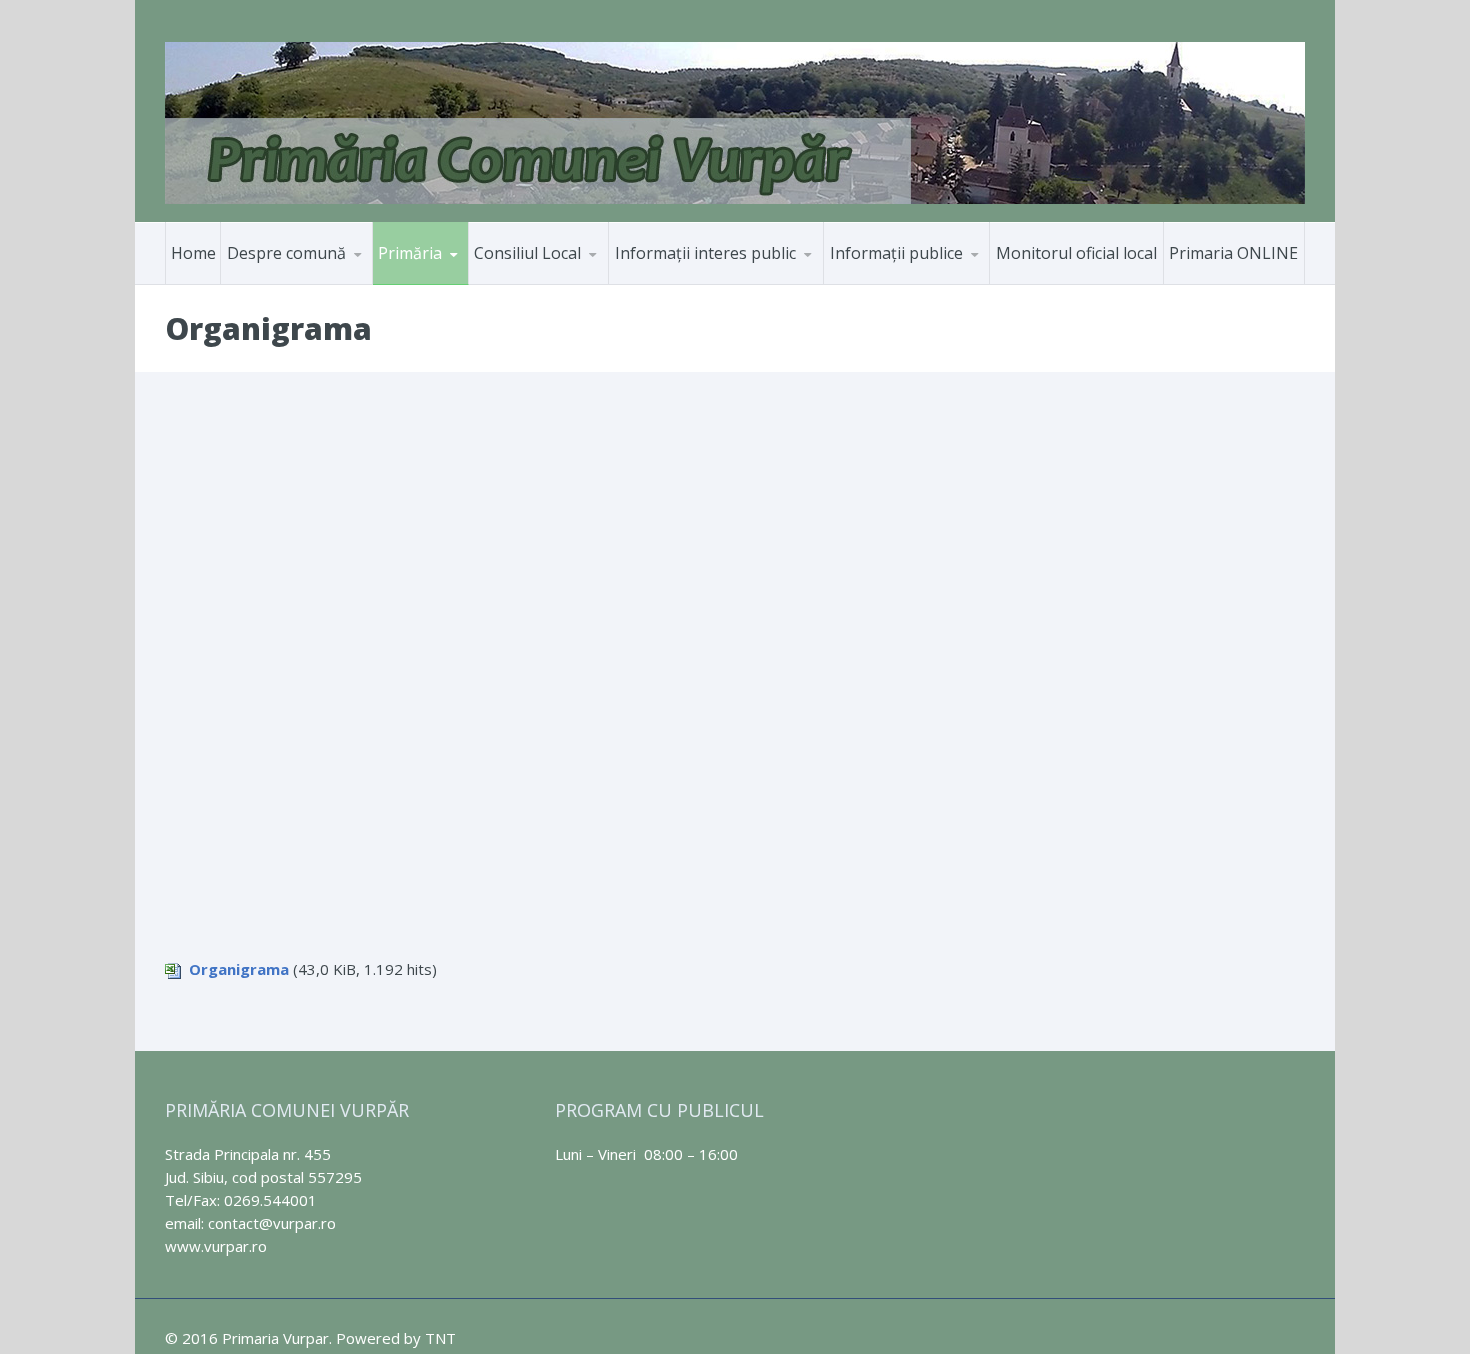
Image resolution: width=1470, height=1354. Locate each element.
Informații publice (896, 253)
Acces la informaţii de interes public (700, 283)
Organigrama (239, 969)
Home (193, 253)
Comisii (566, 281)
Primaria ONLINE (1233, 253)
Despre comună (286, 253)
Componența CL (543, 283)
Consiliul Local (527, 253)
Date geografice (297, 283)
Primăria (410, 253)
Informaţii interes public (705, 253)
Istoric (319, 281)
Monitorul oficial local (1076, 253)
